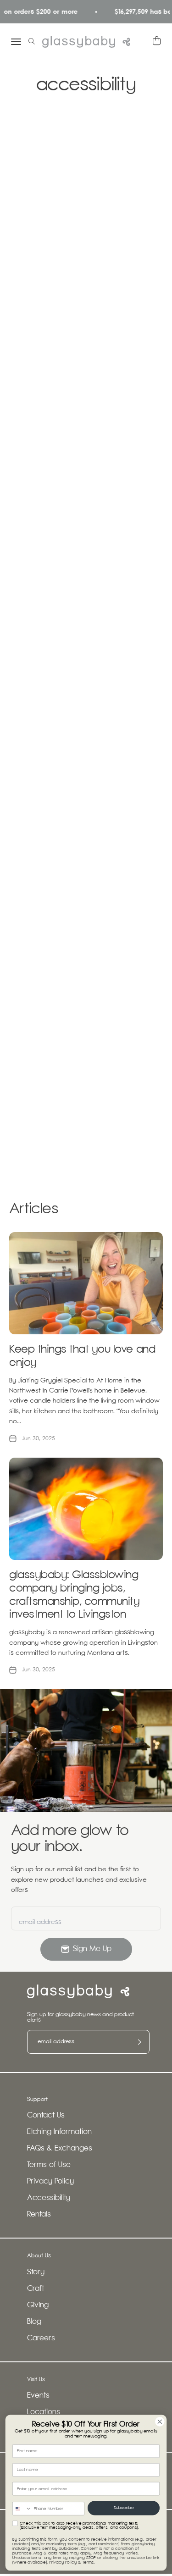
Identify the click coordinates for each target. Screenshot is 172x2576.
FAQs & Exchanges (60, 2148)
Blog (34, 2322)
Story (36, 2272)
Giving (38, 2305)
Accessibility (49, 2198)
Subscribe (124, 2508)
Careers (41, 2338)
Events (38, 2396)
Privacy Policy (50, 2181)
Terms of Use (49, 2165)
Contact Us (46, 2115)
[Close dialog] (160, 2422)
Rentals (39, 2214)
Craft (36, 2289)
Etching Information (59, 2132)
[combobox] (22, 2509)
